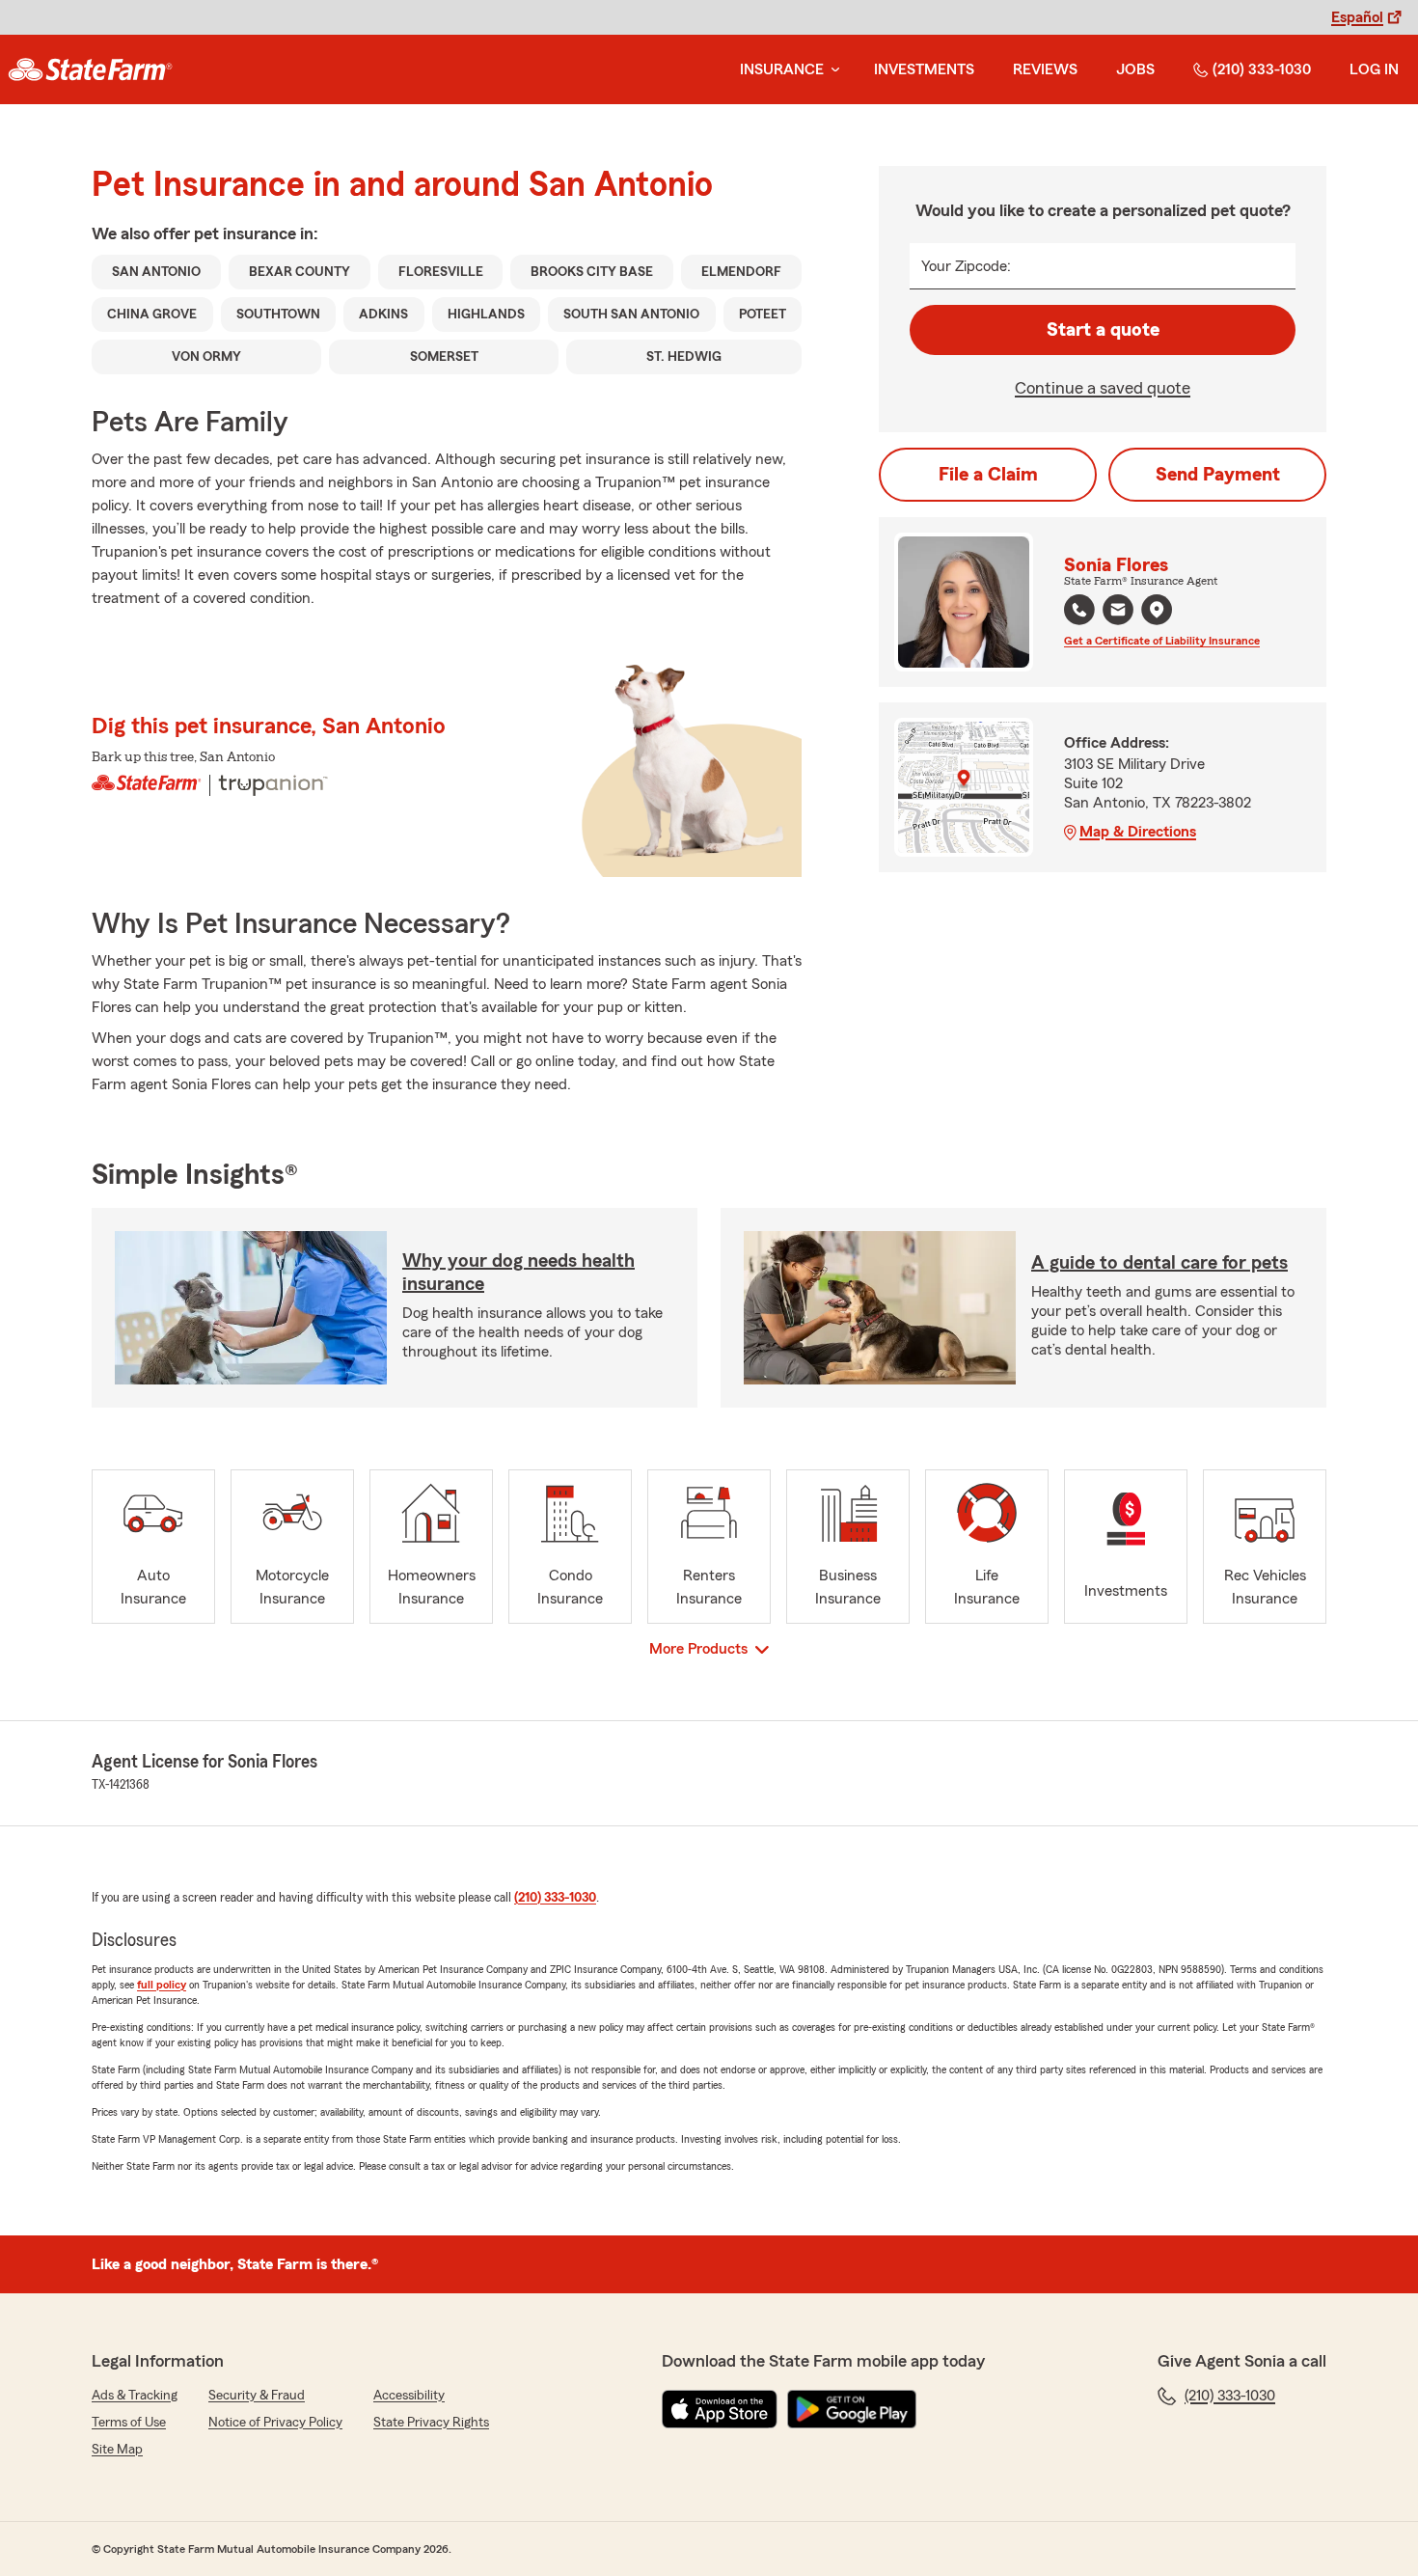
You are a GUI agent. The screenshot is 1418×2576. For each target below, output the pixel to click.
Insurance (782, 69)
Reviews (1045, 69)
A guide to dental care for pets (1159, 1263)
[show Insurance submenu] (832, 70)
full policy (162, 1985)
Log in (1374, 69)
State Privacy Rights (431, 2423)
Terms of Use (129, 2423)
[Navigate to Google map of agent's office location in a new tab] (1157, 610)
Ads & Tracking (135, 2396)
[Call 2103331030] (1079, 610)
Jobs (1135, 69)
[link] (90, 69)
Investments (924, 69)
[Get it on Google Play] (852, 2409)
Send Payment (1218, 475)
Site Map (117, 2450)
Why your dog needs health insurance (518, 1273)
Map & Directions (1138, 832)
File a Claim (988, 475)
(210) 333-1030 (1262, 69)
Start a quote (1103, 330)
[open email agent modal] (1118, 612)
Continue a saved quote (1103, 388)
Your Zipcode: (966, 266)
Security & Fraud (257, 2396)
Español (1357, 17)
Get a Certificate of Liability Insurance (1162, 641)
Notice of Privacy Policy (275, 2423)
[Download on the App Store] (720, 2409)
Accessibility (409, 2396)
